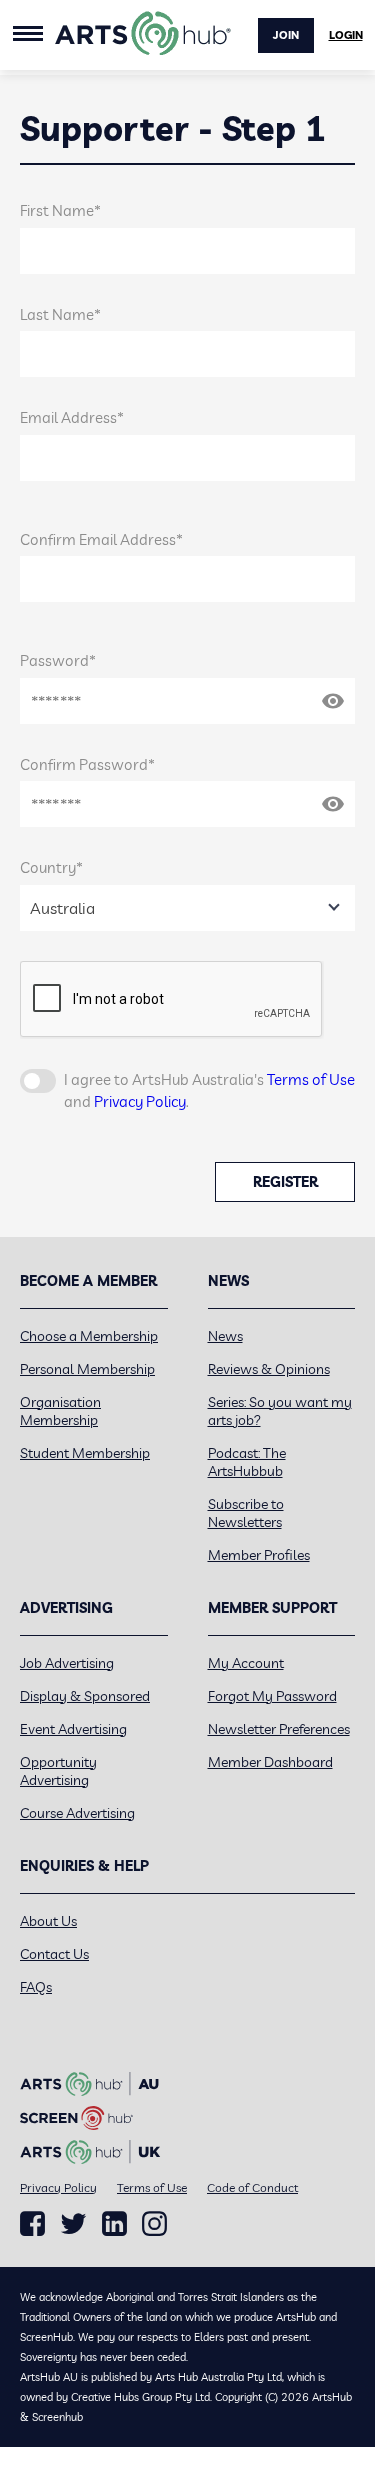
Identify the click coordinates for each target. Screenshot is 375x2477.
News (225, 1336)
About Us (48, 1921)
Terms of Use (311, 1079)
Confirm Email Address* (101, 539)
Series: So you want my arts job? (280, 1411)
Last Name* (60, 314)
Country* (51, 867)
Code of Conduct (252, 2187)
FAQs (36, 1987)
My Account (246, 1663)
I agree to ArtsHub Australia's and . (209, 1091)
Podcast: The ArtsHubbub (247, 1462)
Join (286, 35)
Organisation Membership (60, 1411)
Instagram (154, 2224)
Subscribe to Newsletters (246, 1513)
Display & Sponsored (85, 1696)
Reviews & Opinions (269, 1369)
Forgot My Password (272, 1696)
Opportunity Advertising (58, 1771)
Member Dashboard (270, 1762)
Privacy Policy (140, 1101)
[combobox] (187, 908)
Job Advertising (67, 1663)
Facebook (32, 2224)
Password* (58, 660)
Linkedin (114, 2224)
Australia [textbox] (62, 908)
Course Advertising (77, 1813)
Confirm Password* (87, 764)
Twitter (73, 2223)
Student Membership (85, 1453)
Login (346, 35)
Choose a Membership (89, 1336)
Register (285, 1182)
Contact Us (54, 1954)
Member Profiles (259, 1555)
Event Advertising (73, 1729)
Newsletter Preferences (279, 1729)
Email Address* (72, 417)
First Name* (60, 210)
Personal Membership (87, 1369)
